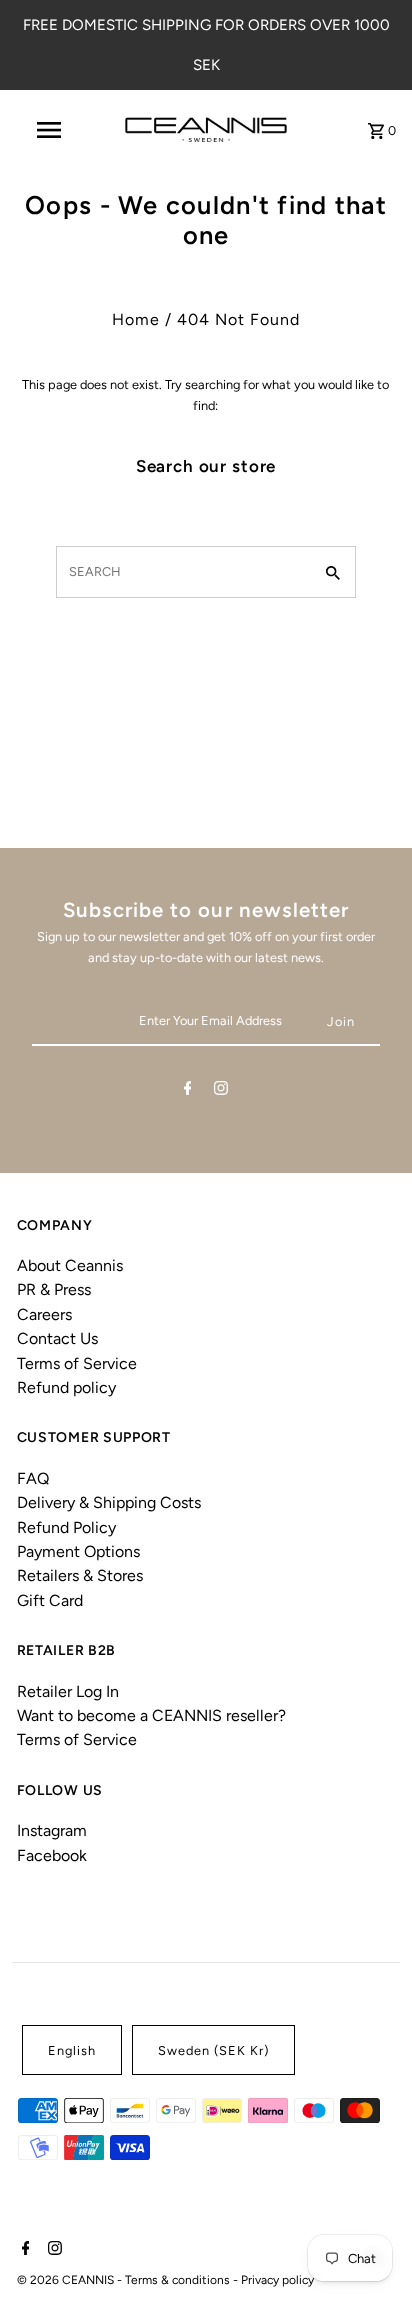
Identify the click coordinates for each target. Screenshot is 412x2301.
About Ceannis (70, 1265)
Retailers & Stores (80, 1575)
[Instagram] (221, 1091)
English (72, 2050)
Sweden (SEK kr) (213, 2050)
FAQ (33, 1478)
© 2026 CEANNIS (67, 2280)
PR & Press (54, 1289)
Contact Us (57, 1338)
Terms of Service (77, 1363)
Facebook (52, 1855)
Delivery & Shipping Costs (109, 1502)
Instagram (52, 1830)
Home (136, 319)
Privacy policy (277, 2280)
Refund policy (66, 1387)
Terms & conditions (179, 2280)
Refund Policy (66, 1527)
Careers (44, 1314)
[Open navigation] (51, 130)
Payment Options (78, 1551)
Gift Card (50, 1600)
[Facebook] (188, 1091)
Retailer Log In (68, 1691)
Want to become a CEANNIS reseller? (151, 1715)
